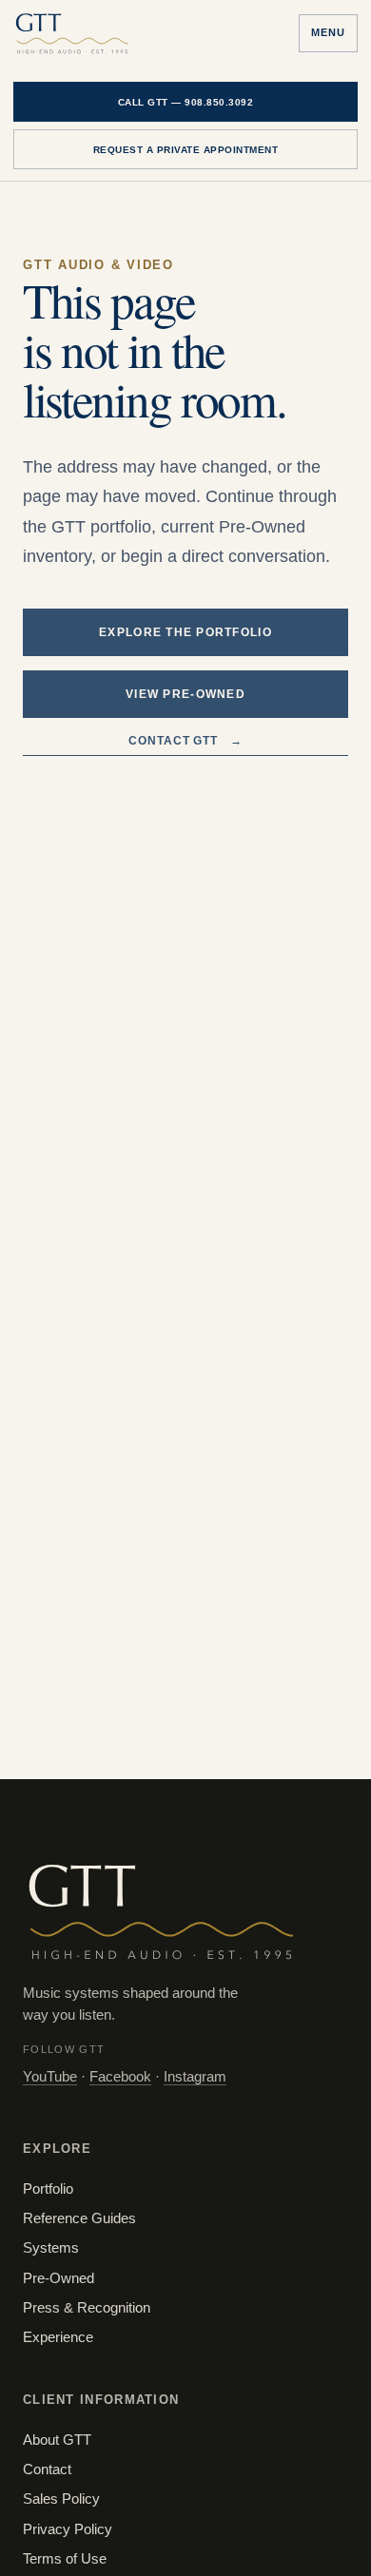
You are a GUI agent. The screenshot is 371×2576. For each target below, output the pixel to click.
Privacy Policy (68, 2529)
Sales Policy (61, 2499)
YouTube (50, 2077)
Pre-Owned (59, 2278)
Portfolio (48, 2189)
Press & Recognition (87, 2308)
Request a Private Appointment (186, 150)
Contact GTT (186, 741)
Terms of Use (65, 2559)
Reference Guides (79, 2218)
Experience (58, 2337)
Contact (47, 2469)
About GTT (57, 2440)
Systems (51, 2248)
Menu (328, 32)
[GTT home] (72, 33)
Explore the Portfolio (185, 632)
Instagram (195, 2077)
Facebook (120, 2077)
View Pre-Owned (185, 694)
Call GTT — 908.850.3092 (186, 102)
